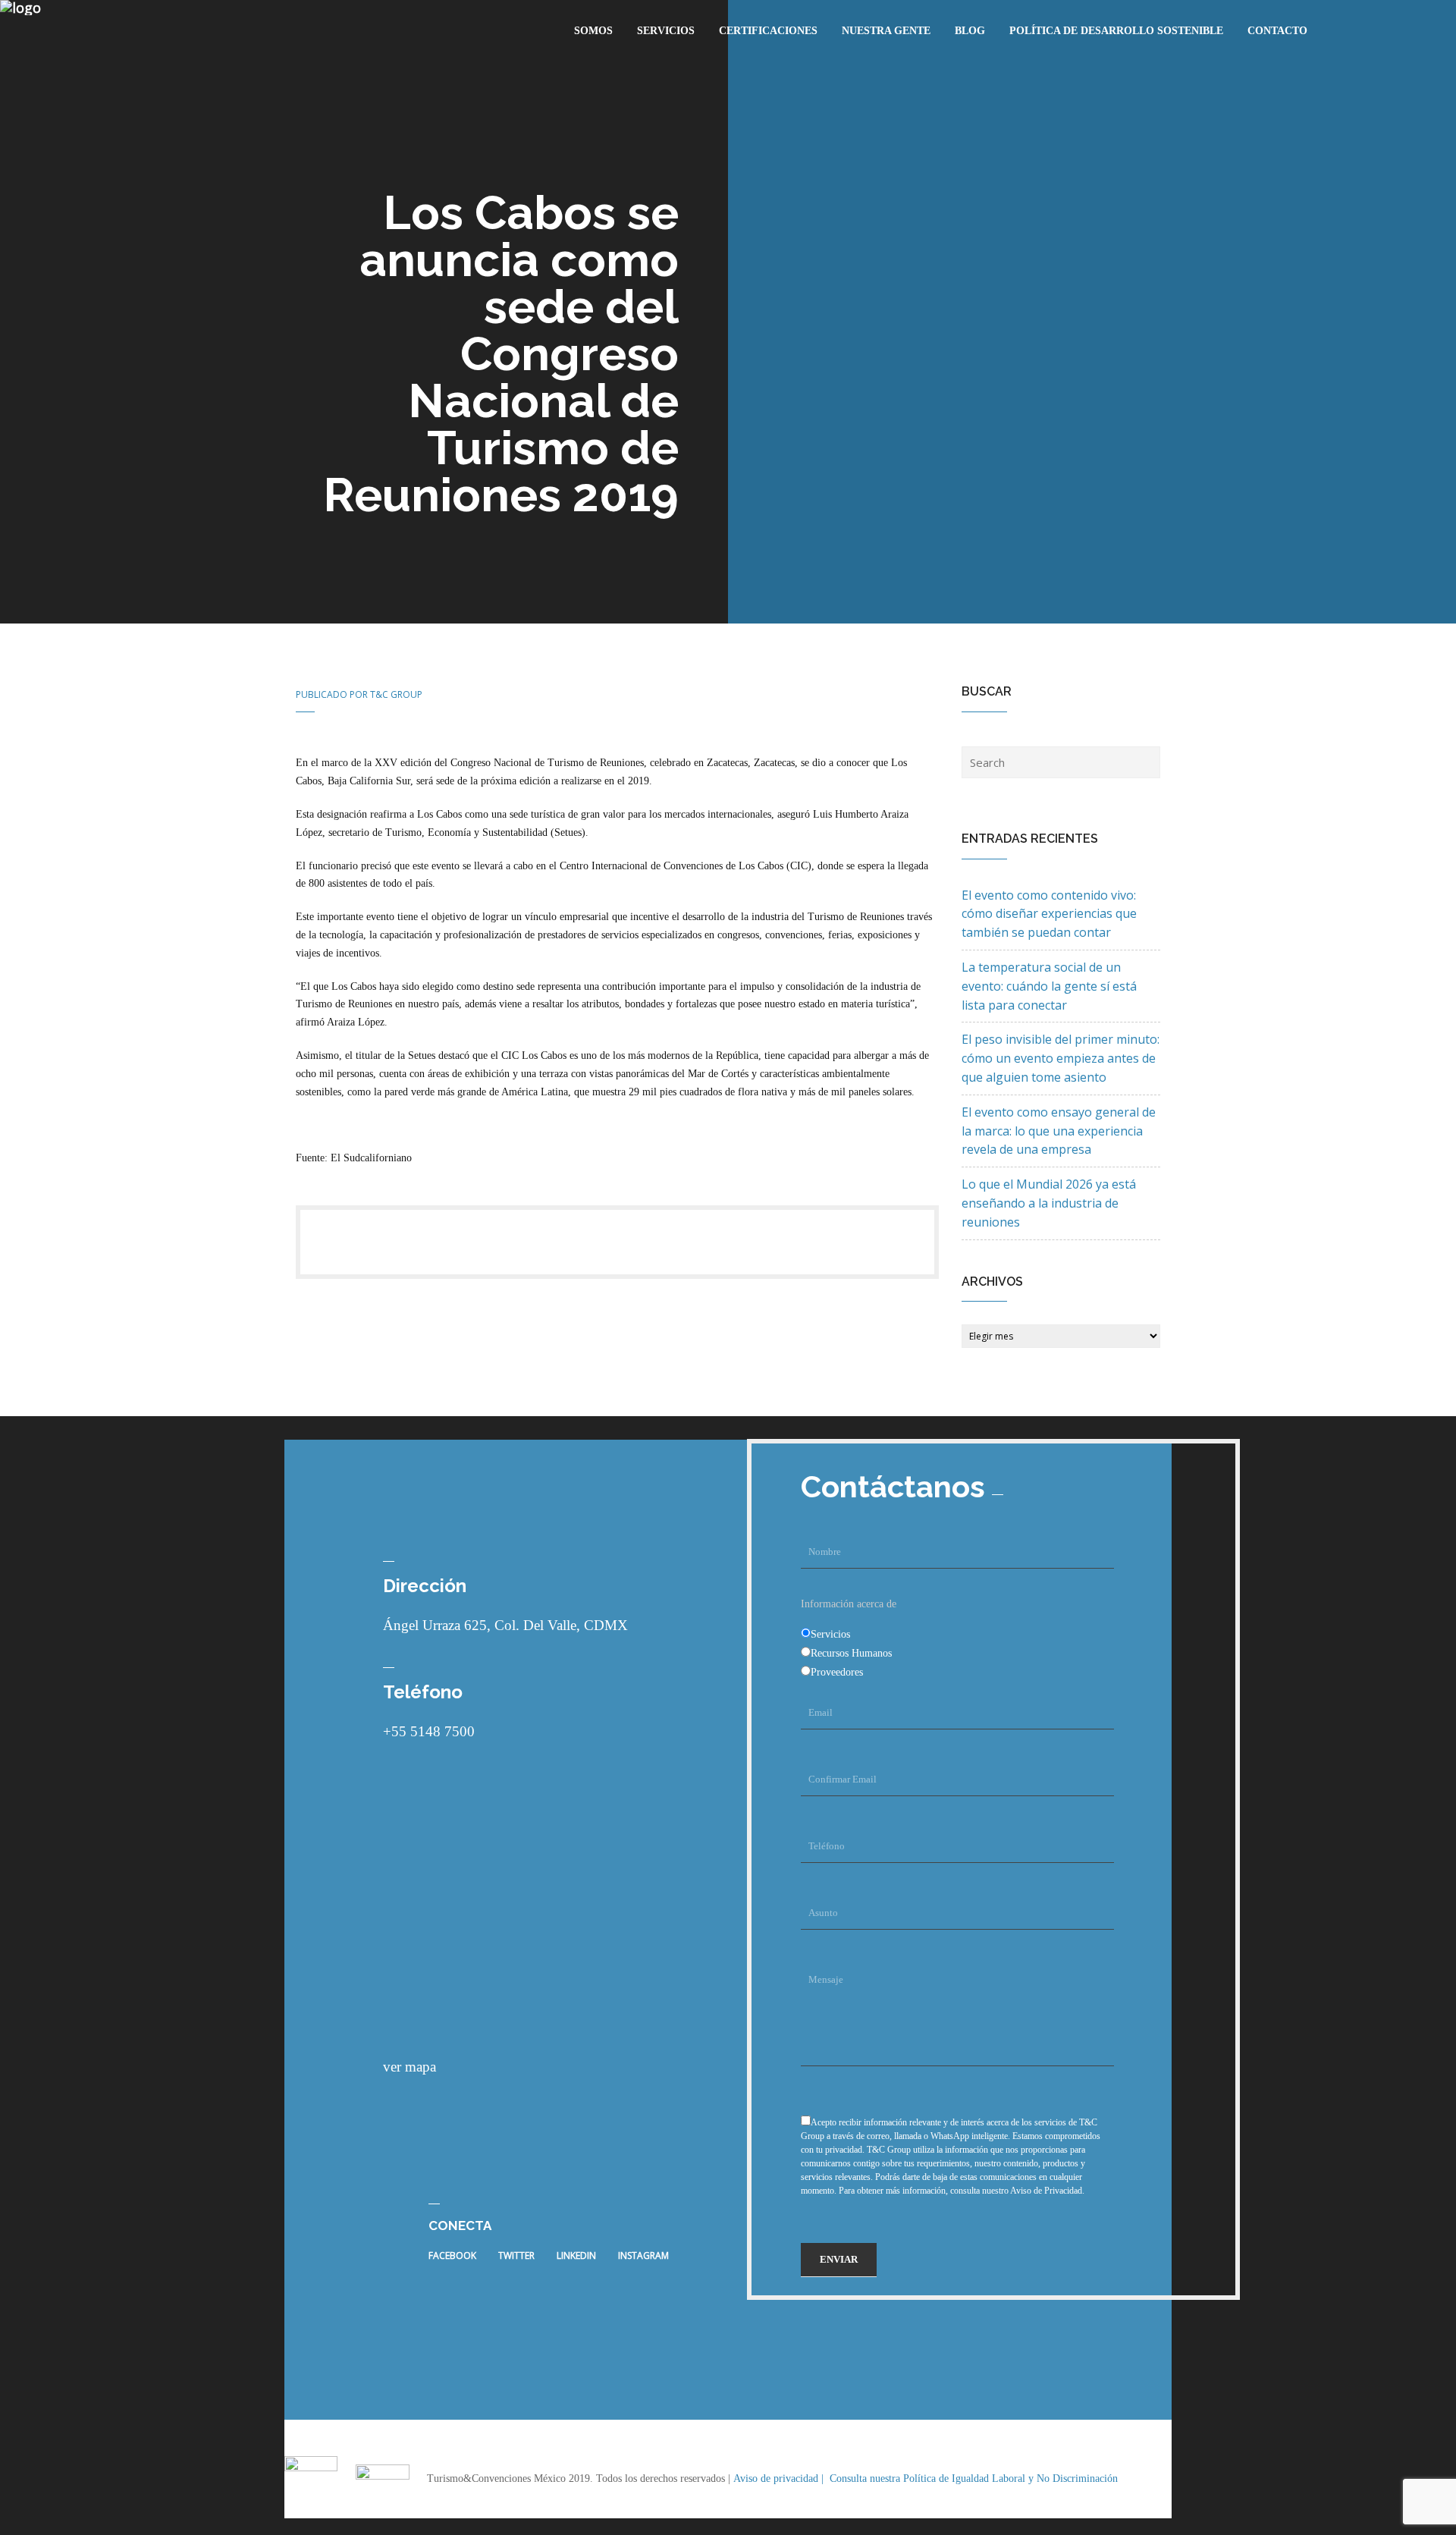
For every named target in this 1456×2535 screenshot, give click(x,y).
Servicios (666, 31)
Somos (593, 31)
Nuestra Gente (886, 31)
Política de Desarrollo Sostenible (1116, 31)
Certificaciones (768, 31)
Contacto (1277, 31)
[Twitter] (338, 1242)
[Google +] (366, 1242)
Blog (970, 31)
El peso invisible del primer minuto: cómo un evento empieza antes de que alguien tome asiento (1061, 1058)
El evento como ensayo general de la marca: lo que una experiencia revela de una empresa (1059, 1131)
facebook (452, 2255)
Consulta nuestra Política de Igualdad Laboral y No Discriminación (974, 2478)
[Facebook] (352, 1242)
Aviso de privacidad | (780, 2478)
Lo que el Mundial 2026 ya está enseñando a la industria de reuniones (1049, 1203)
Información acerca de (849, 1604)
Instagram (643, 2255)
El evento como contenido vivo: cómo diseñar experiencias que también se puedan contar (1049, 914)
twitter (516, 2255)
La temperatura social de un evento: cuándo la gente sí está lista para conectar (1049, 986)
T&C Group (396, 694)
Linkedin (576, 2255)
